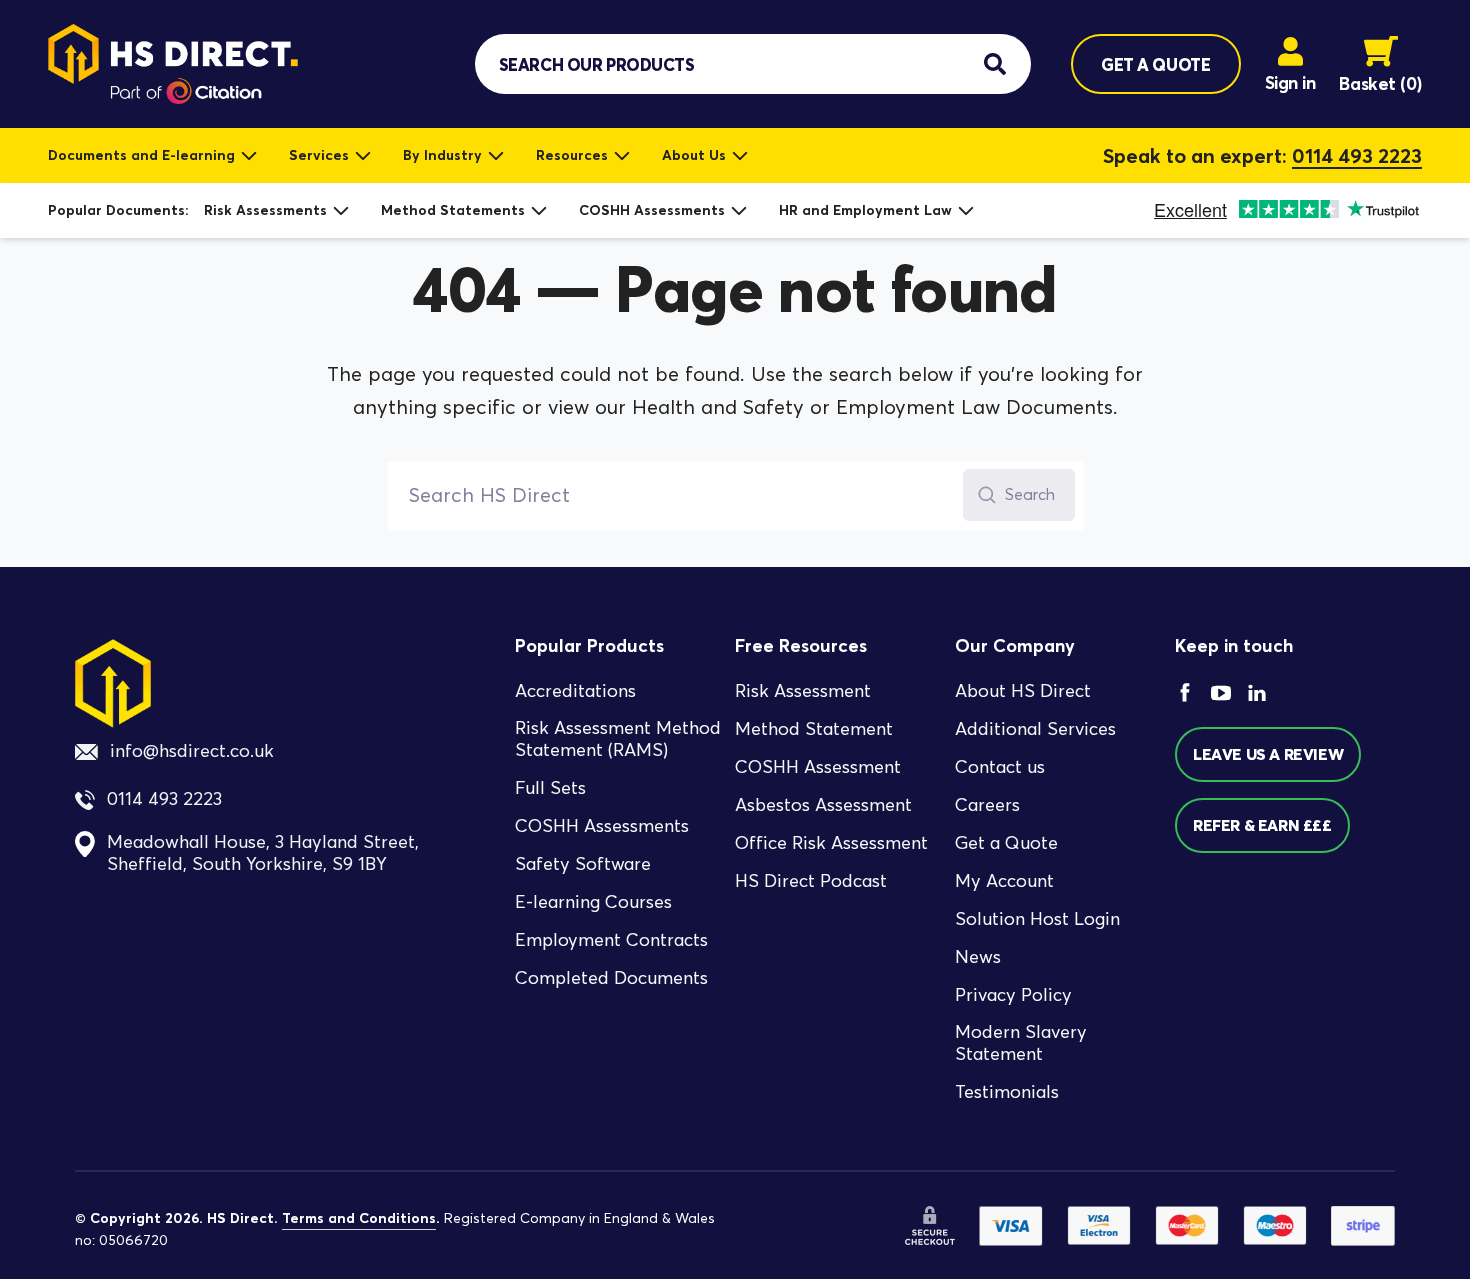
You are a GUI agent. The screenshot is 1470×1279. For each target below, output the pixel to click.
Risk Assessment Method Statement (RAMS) (618, 739)
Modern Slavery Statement (1021, 1043)
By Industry (442, 155)
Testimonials (1007, 1092)
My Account (1004, 881)
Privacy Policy (1013, 995)
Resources (572, 155)
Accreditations (575, 691)
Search (1030, 494)
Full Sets (550, 788)
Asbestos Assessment (823, 805)
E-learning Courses (593, 902)
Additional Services (1035, 729)
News (978, 957)
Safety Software (583, 864)
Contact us (1000, 767)
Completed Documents (611, 978)
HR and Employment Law (865, 210)
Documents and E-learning (141, 155)
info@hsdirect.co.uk (192, 751)
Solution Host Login (1037, 919)
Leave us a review (1268, 754)
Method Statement (814, 729)
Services (319, 155)
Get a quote (1155, 64)
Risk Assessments (265, 210)
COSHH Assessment (818, 767)
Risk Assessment (803, 691)
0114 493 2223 (1357, 156)
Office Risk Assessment (831, 843)
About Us (694, 155)
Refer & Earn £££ (1262, 825)
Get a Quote (1006, 843)
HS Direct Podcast (811, 881)
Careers (987, 805)
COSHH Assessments (652, 210)
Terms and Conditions (359, 1218)
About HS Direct (1023, 691)
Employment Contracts (611, 940)
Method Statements (453, 210)
